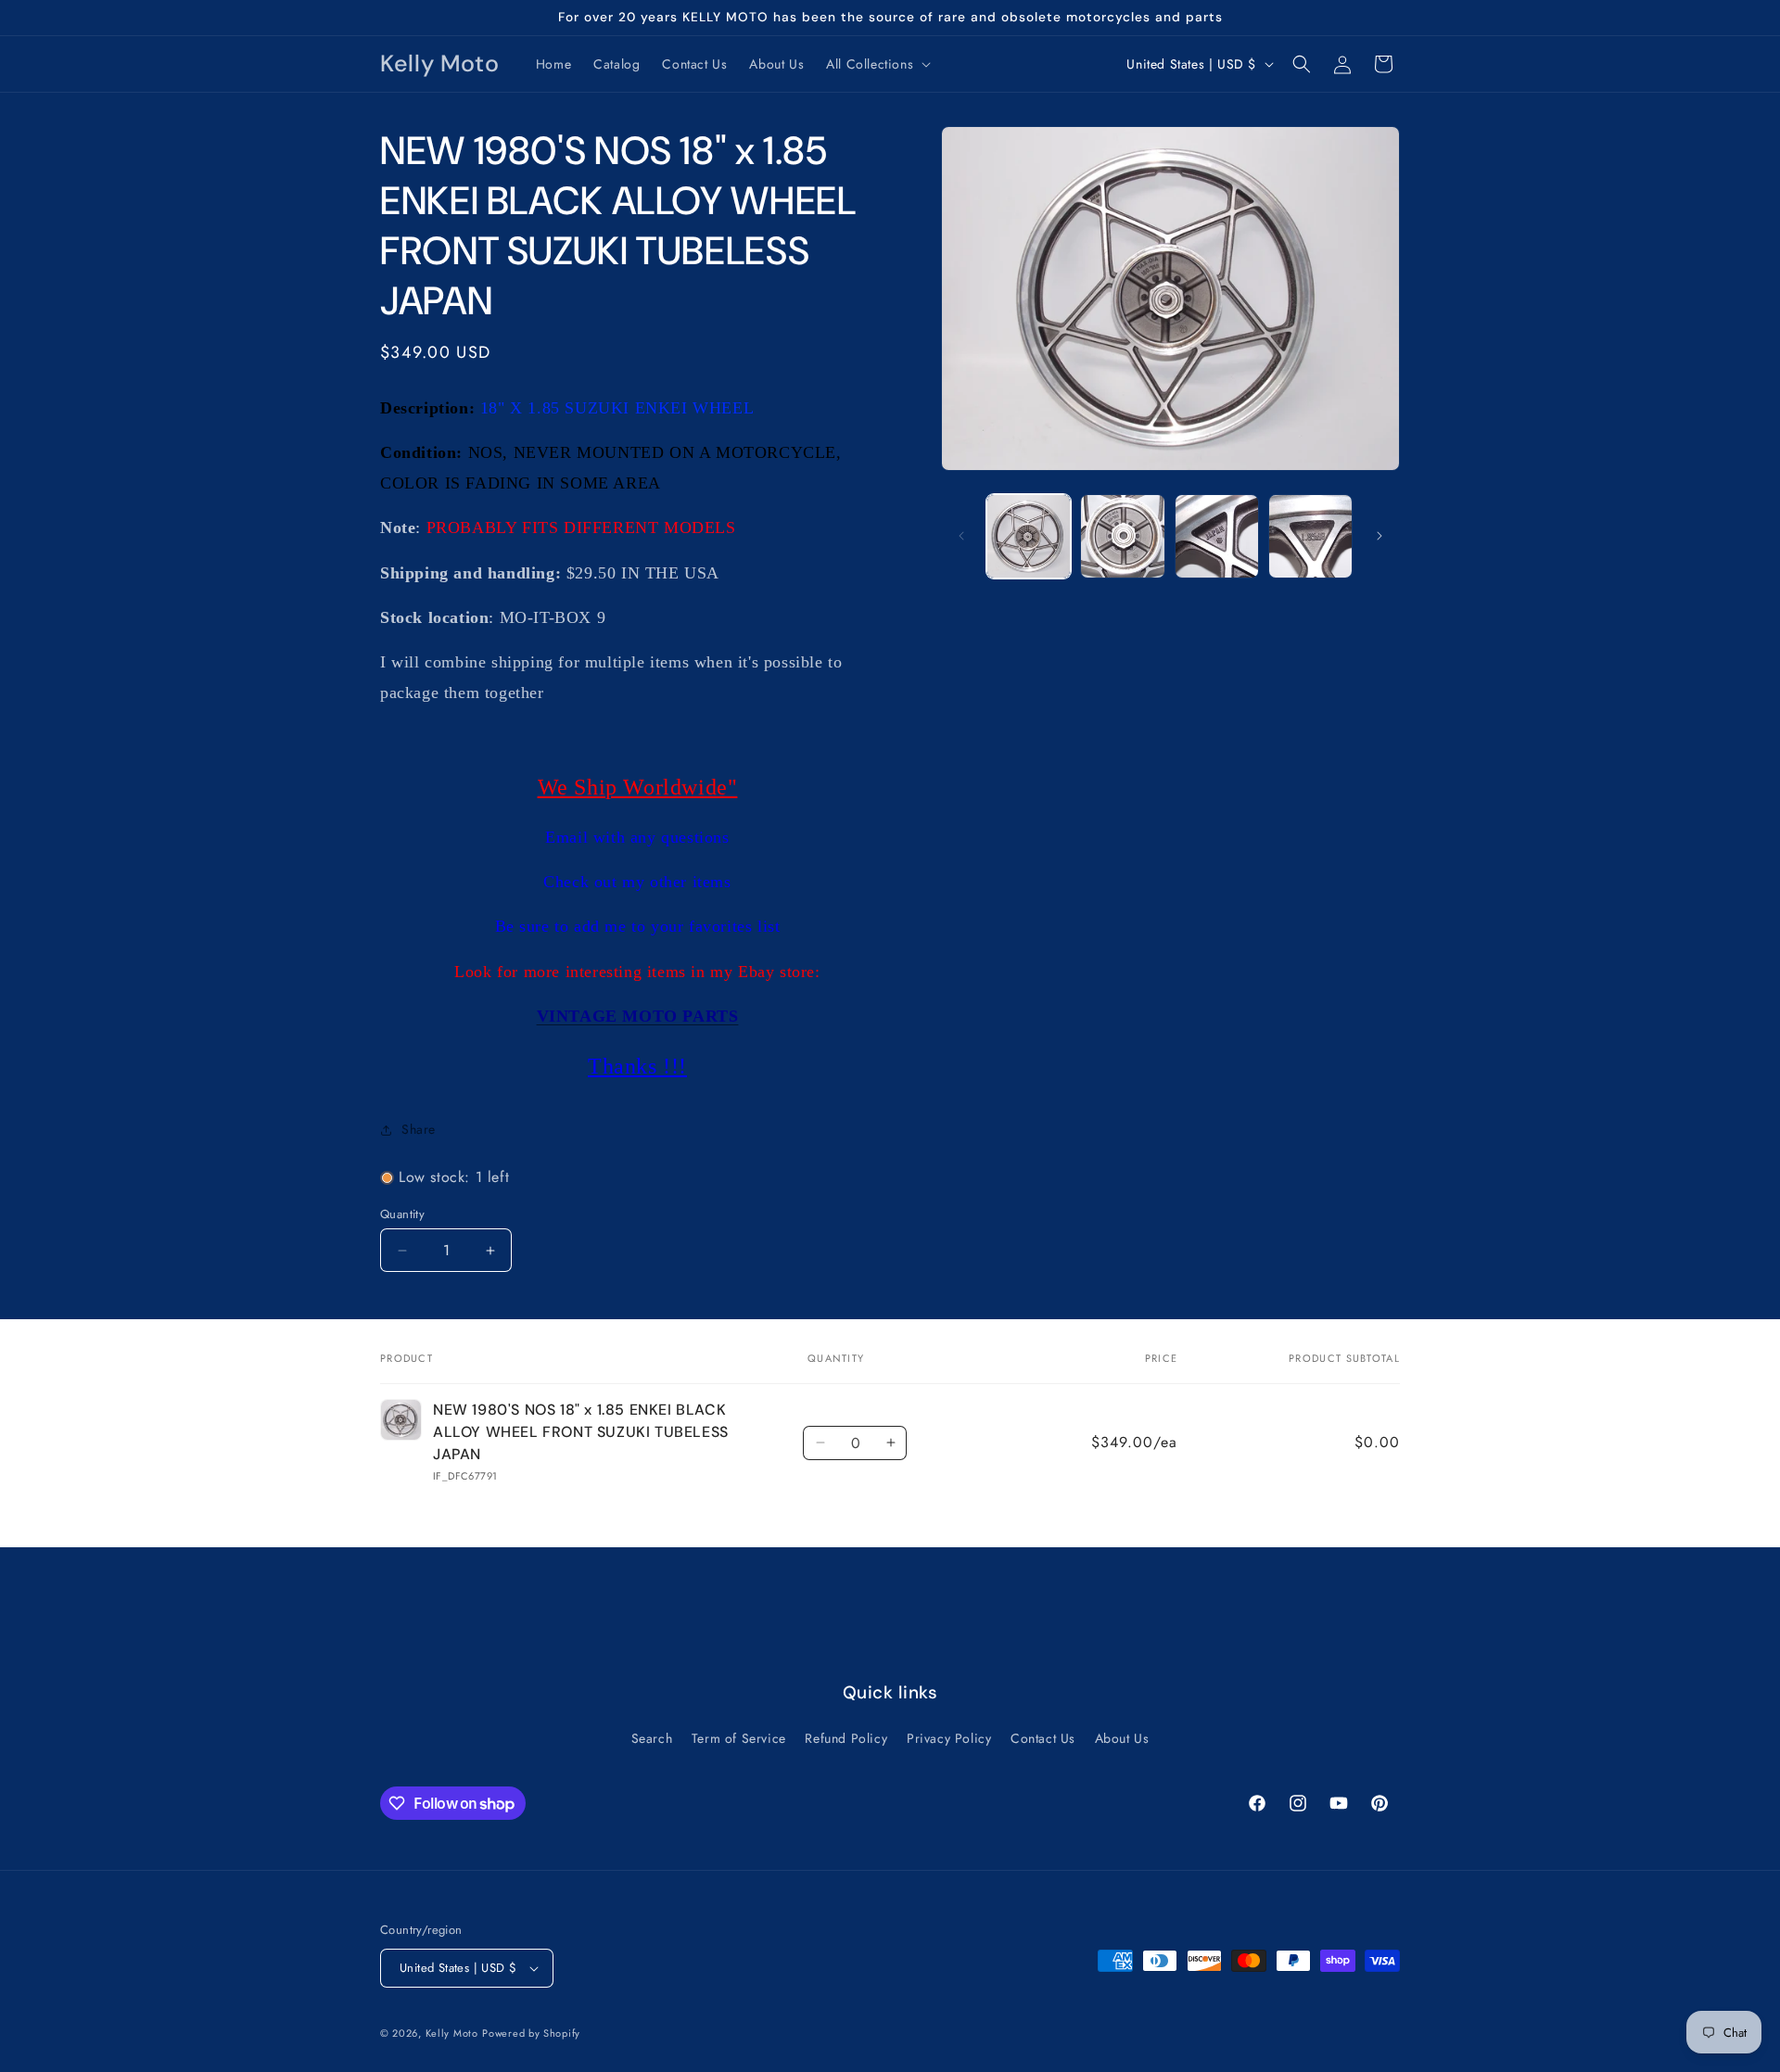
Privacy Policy (949, 1738)
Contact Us (1043, 1738)
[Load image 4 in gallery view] (1310, 536)
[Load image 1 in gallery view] (1029, 536)
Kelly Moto (452, 2033)
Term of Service (739, 1738)
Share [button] (419, 1129)
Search (652, 1738)
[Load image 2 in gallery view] (1122, 536)
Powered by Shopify (531, 2033)
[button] (877, 64)
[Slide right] (1379, 536)
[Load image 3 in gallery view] (1217, 536)
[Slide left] (961, 536)
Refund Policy (846, 1738)
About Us (1122, 1738)
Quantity (402, 1214)
